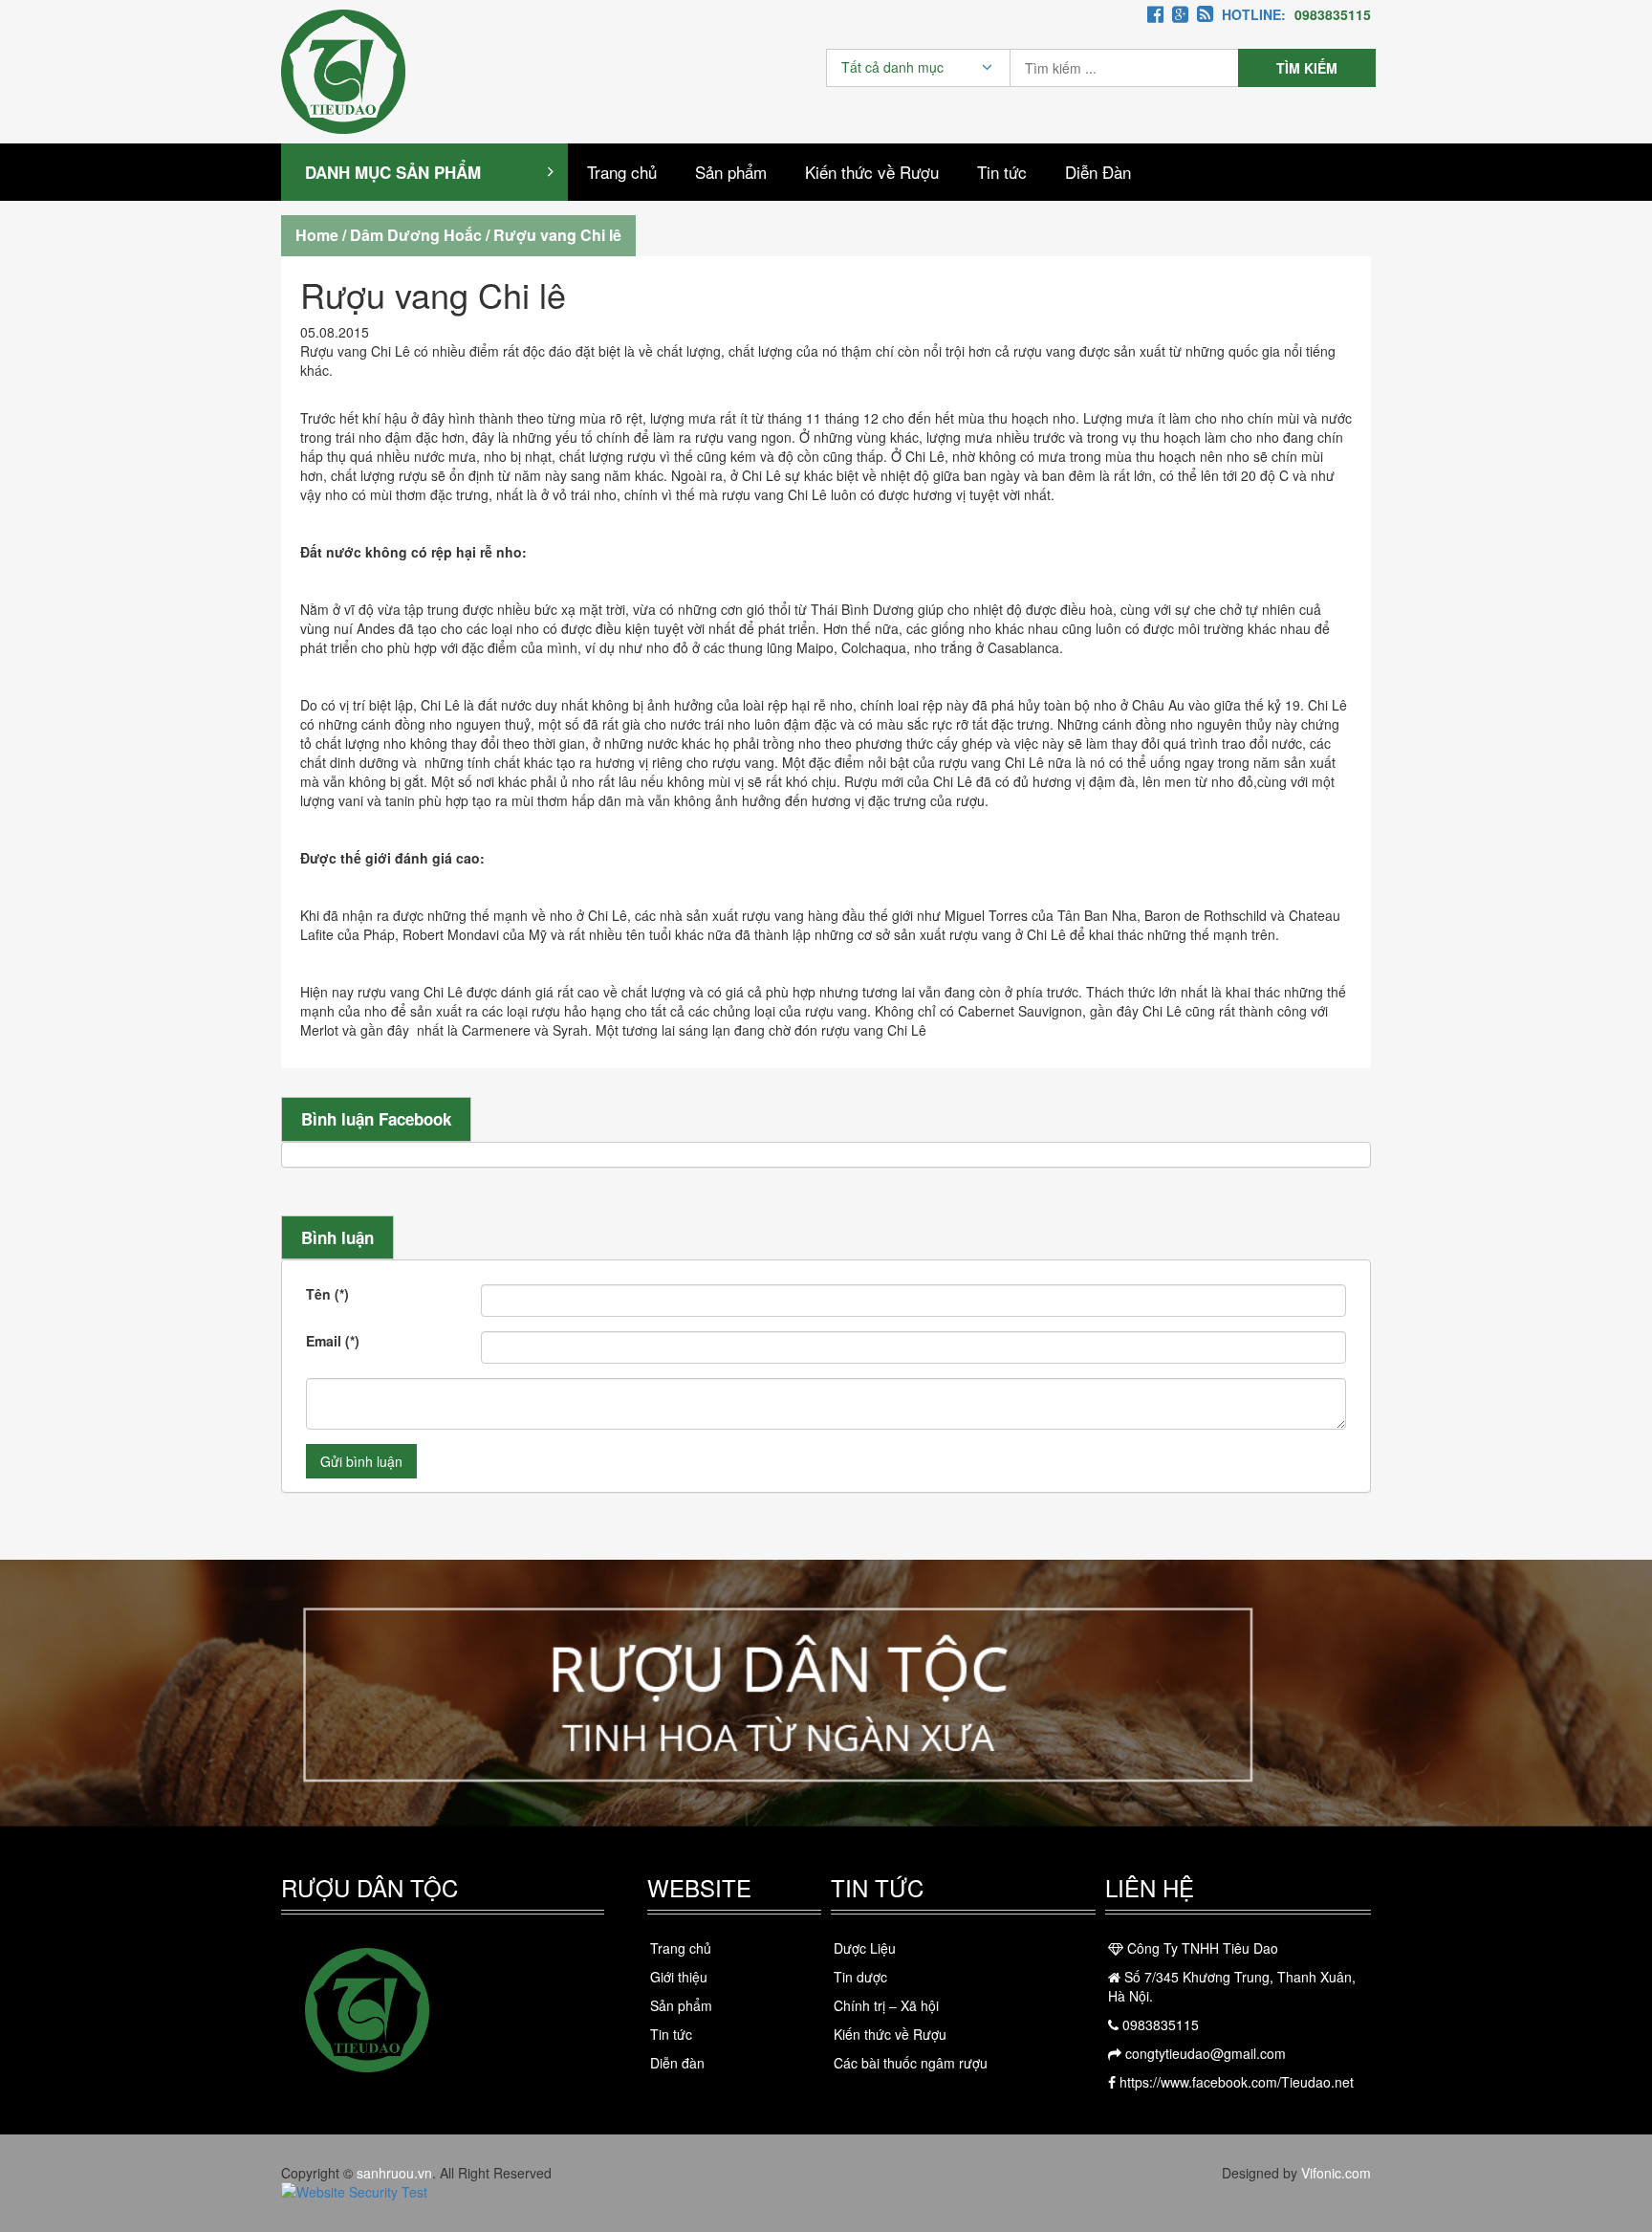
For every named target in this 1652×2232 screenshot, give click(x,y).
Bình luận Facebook (376, 1119)
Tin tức (1002, 172)
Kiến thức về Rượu (872, 172)
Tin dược (860, 1977)
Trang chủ (622, 172)
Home (317, 235)
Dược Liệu (865, 1948)
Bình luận (337, 1237)
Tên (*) (327, 1294)
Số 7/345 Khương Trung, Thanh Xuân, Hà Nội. (1232, 1986)
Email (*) (333, 1341)
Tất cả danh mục (892, 67)
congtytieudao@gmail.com (1204, 2053)
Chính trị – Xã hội (886, 2005)
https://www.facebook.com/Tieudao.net (1235, 2082)
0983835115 (1159, 2024)
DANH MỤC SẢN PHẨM (393, 172)
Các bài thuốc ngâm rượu (911, 2063)
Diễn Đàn (1098, 172)
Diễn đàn (677, 2063)
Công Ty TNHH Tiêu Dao (1201, 1948)
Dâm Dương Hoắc (416, 235)
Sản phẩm (731, 172)
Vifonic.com (1336, 2173)
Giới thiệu (679, 1977)
